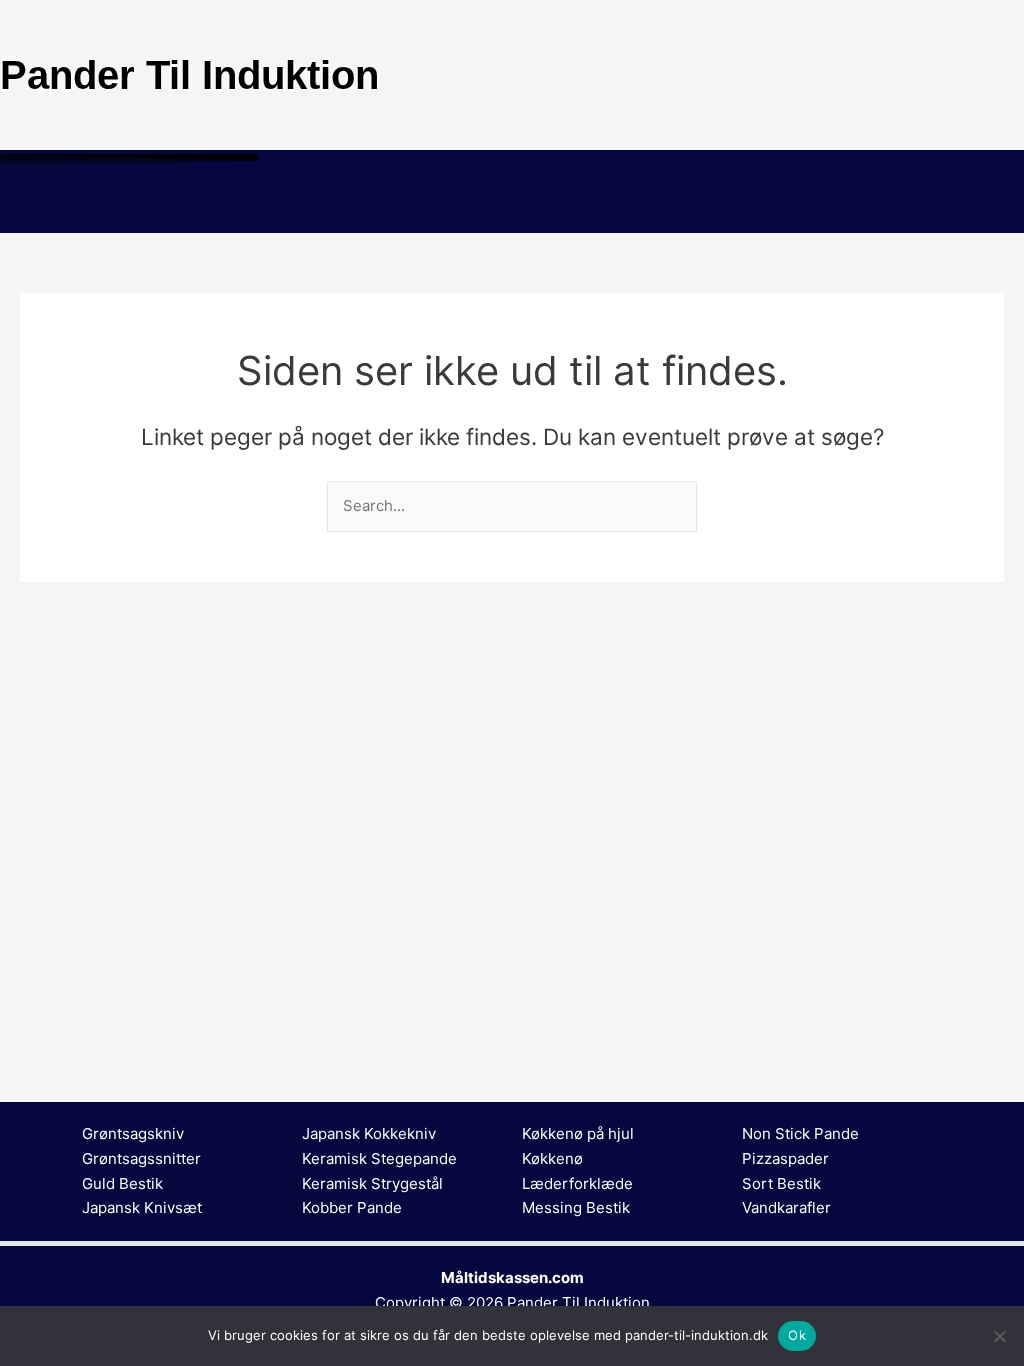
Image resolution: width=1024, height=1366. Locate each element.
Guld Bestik (122, 1183)
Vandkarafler (786, 1207)
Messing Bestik (576, 1207)
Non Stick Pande (800, 1133)
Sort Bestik (781, 1183)
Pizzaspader (785, 1158)
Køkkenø (552, 1158)
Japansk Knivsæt (142, 1207)
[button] (512, 204)
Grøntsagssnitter (141, 1158)
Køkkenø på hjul (578, 1133)
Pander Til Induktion (578, 1302)
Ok (797, 1335)
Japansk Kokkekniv (369, 1133)
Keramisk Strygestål (372, 1183)
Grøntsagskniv (133, 1133)
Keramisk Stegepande (379, 1158)
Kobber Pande (352, 1207)
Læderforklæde (577, 1183)
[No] (999, 1336)
